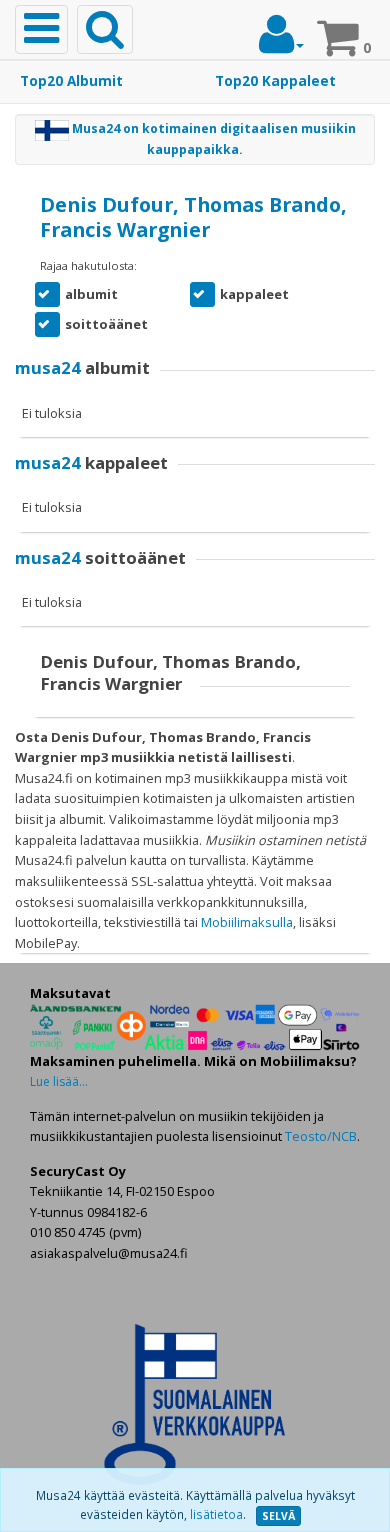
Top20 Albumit (71, 81)
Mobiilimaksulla (247, 922)
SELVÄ (278, 1516)
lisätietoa (216, 1514)
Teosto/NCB (321, 1136)
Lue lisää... (59, 1081)
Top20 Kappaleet (275, 81)
